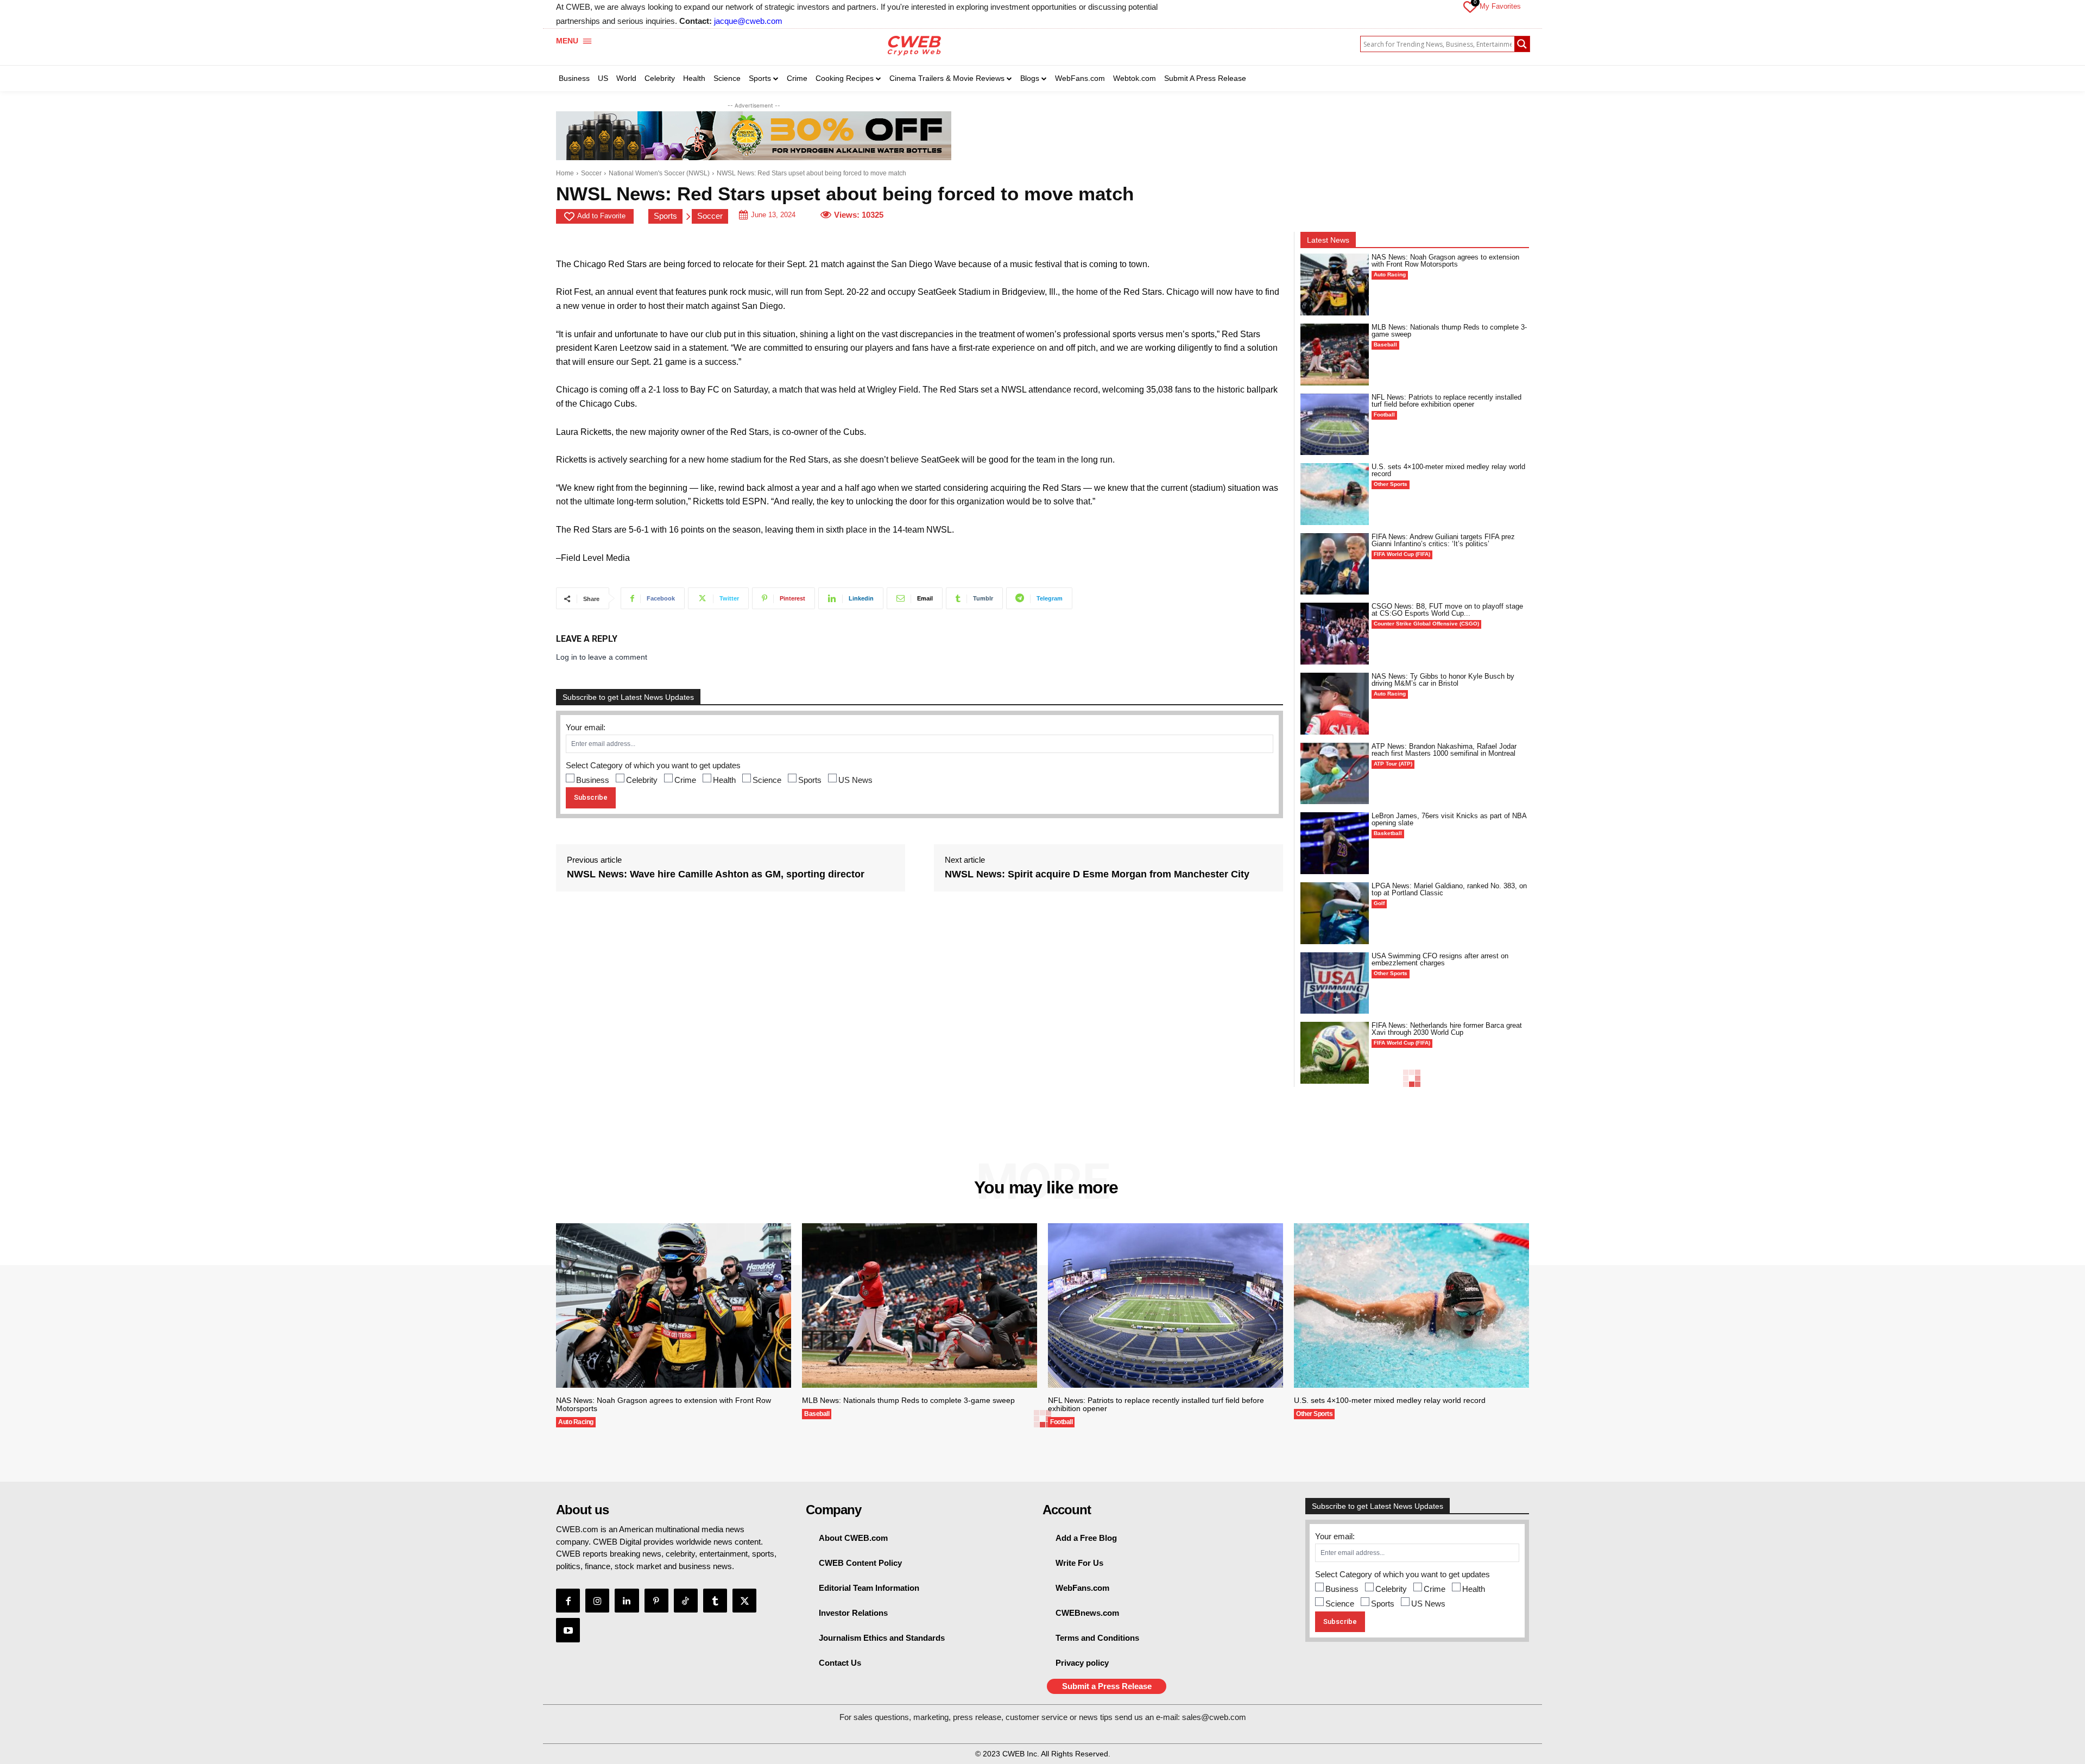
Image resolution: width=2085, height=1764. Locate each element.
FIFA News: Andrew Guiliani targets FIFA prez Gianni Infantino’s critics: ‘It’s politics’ (1443, 540)
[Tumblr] (715, 1601)
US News (855, 780)
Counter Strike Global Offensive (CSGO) (1426, 624)
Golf (1379, 903)
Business (593, 780)
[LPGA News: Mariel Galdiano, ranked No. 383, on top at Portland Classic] (1335, 913)
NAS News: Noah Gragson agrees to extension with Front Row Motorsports (1445, 261)
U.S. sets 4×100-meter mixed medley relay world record (1448, 470)
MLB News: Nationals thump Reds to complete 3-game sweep (1449, 331)
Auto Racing (1390, 274)
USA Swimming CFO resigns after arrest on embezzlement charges (1440, 959)
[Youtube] (568, 1630)
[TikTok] (686, 1601)
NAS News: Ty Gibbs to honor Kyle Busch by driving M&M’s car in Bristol (1443, 680)
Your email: (586, 727)
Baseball (1385, 344)
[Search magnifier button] (1522, 44)
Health (724, 780)
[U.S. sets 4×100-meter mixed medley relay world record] (1335, 494)
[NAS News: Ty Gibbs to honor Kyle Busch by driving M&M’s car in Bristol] (1335, 704)
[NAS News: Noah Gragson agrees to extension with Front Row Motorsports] (1335, 284)
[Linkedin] (627, 1601)
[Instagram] (597, 1601)
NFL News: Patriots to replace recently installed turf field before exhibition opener (1446, 401)
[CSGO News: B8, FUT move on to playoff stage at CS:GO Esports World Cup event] (1335, 634)
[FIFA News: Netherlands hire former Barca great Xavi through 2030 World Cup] (1335, 1053)
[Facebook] (568, 1601)
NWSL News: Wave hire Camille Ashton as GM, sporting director (716, 874)
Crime (685, 780)
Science (767, 780)
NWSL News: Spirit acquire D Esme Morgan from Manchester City (1097, 874)
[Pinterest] (656, 1601)
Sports (665, 216)
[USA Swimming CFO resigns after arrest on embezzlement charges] (1335, 983)
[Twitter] (744, 1601)
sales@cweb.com (1214, 1717)
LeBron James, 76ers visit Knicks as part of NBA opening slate (1449, 819)
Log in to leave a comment (602, 657)
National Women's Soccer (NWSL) (659, 173)
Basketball (1388, 833)
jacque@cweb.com (748, 21)
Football (1384, 415)
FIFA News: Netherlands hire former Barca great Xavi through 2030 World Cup (1447, 1029)
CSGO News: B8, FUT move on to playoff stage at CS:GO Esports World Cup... (1447, 610)
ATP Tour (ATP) (1393, 764)
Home (565, 173)
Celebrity (642, 780)
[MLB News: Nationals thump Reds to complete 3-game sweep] (1335, 355)
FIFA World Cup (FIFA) (1402, 554)
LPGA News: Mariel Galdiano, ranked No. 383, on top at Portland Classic (1449, 889)
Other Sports (1391, 484)
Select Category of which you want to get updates (653, 765)
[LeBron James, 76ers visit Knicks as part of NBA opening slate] (1335, 843)
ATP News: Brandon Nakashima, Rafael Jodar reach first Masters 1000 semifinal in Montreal (1444, 750)
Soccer (591, 173)
